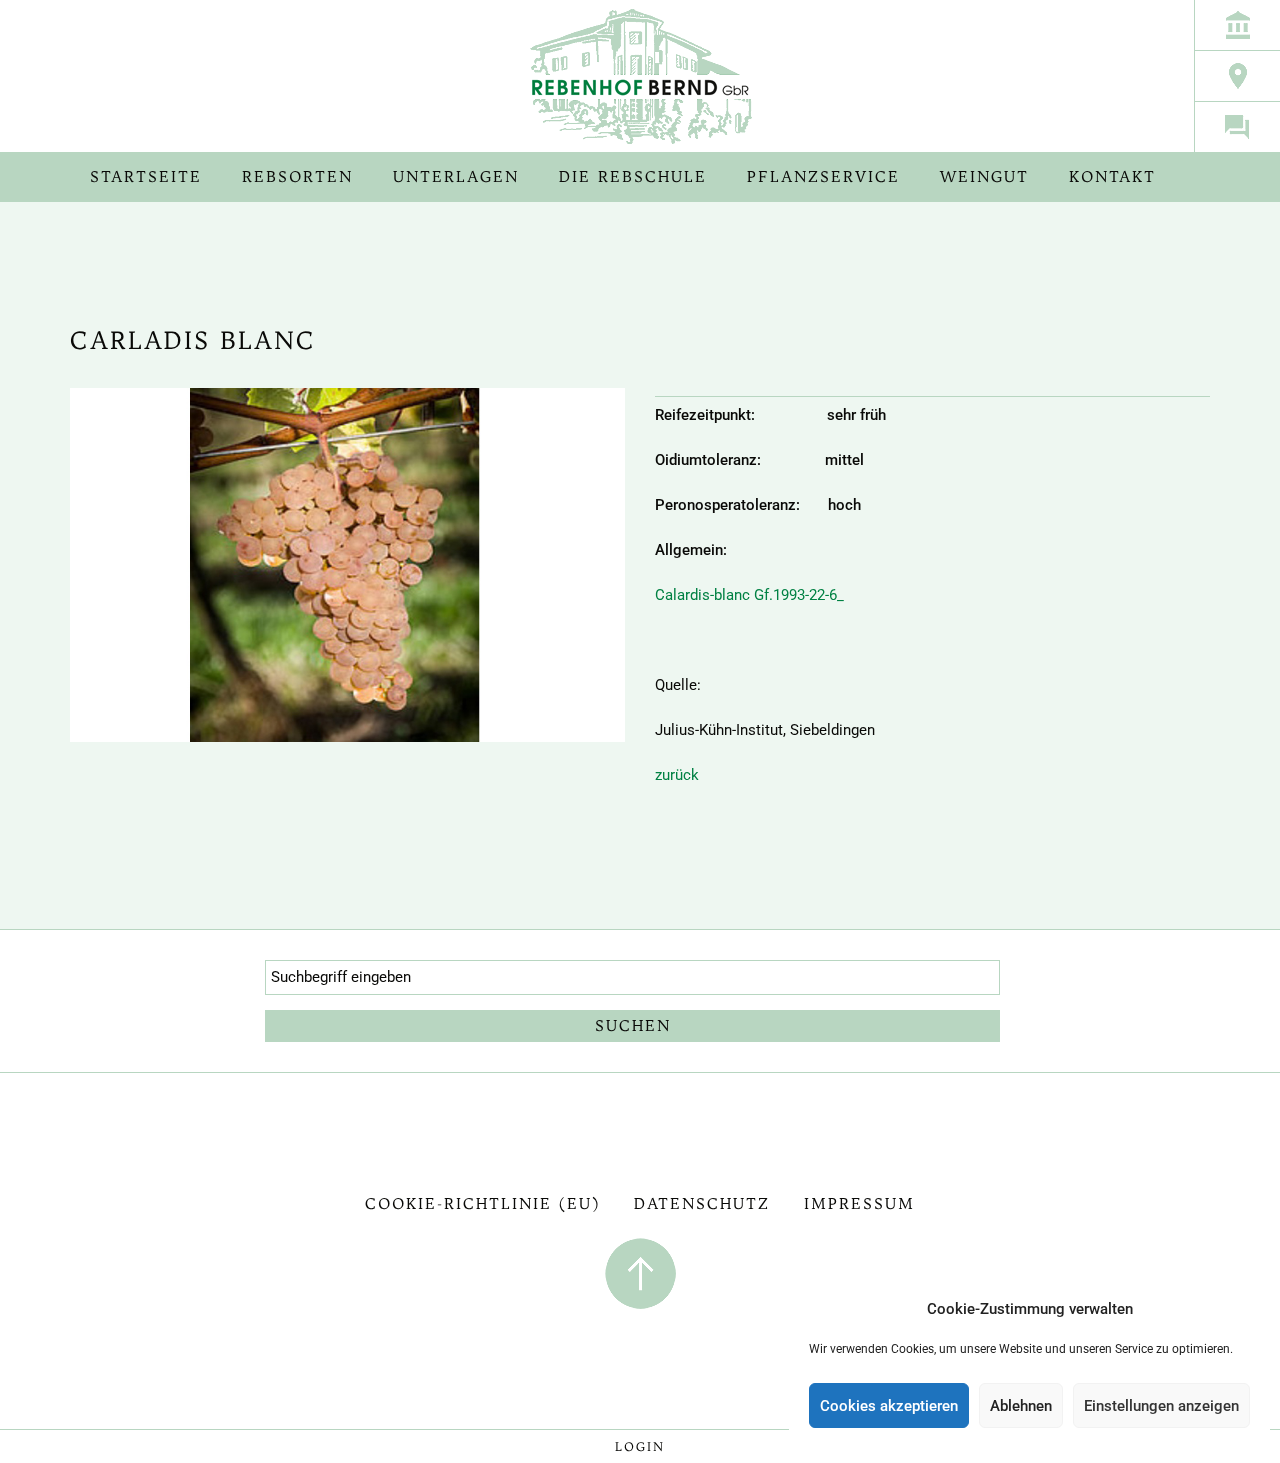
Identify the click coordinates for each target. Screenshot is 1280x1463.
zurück (677, 775)
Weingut (984, 176)
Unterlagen (456, 176)
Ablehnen (1021, 1406)
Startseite (146, 176)
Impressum (859, 1203)
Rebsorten (297, 176)
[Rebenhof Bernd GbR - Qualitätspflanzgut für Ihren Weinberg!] (640, 75)
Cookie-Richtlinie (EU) (482, 1203)
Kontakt (1112, 176)
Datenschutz (702, 1203)
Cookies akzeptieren (889, 1406)
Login (640, 1446)
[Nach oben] (640, 1272)
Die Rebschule (633, 176)
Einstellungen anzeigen (1161, 1406)
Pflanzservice (823, 176)
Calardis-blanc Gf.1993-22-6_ (749, 595)
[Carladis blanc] (347, 579)
